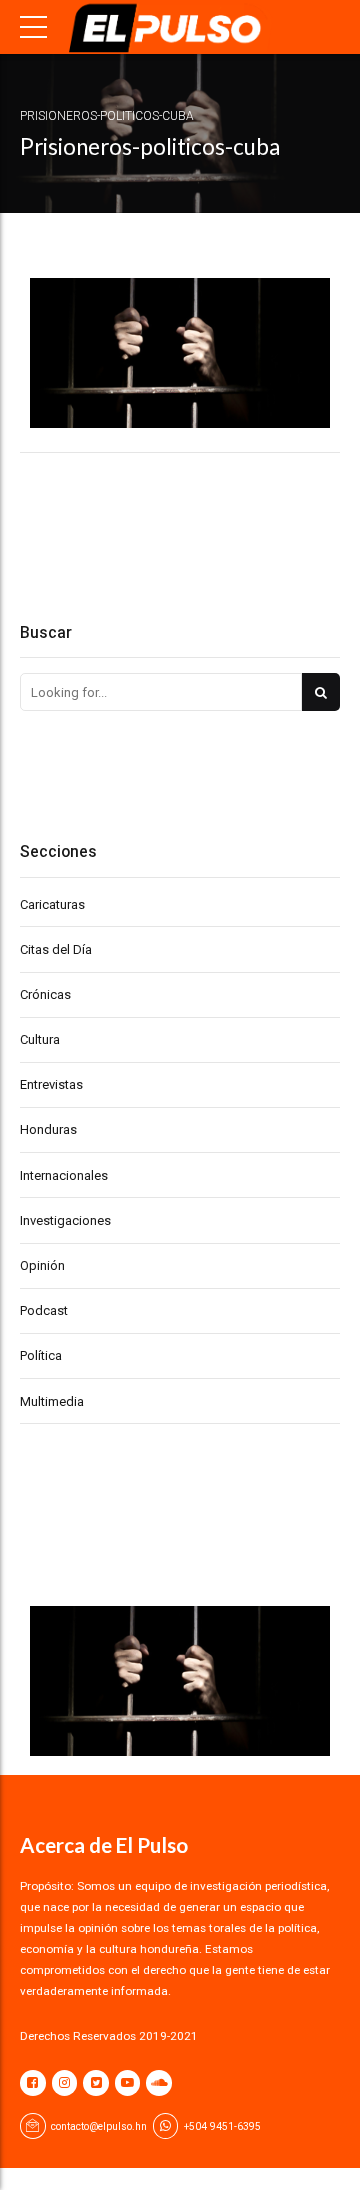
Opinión (42, 1265)
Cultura (40, 1039)
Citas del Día (56, 949)
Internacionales (64, 1175)
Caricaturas (52, 904)
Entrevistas (51, 1084)
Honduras (48, 1129)
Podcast (44, 1310)
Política (41, 1355)
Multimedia (52, 1401)
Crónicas (45, 994)
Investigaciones (65, 1220)
